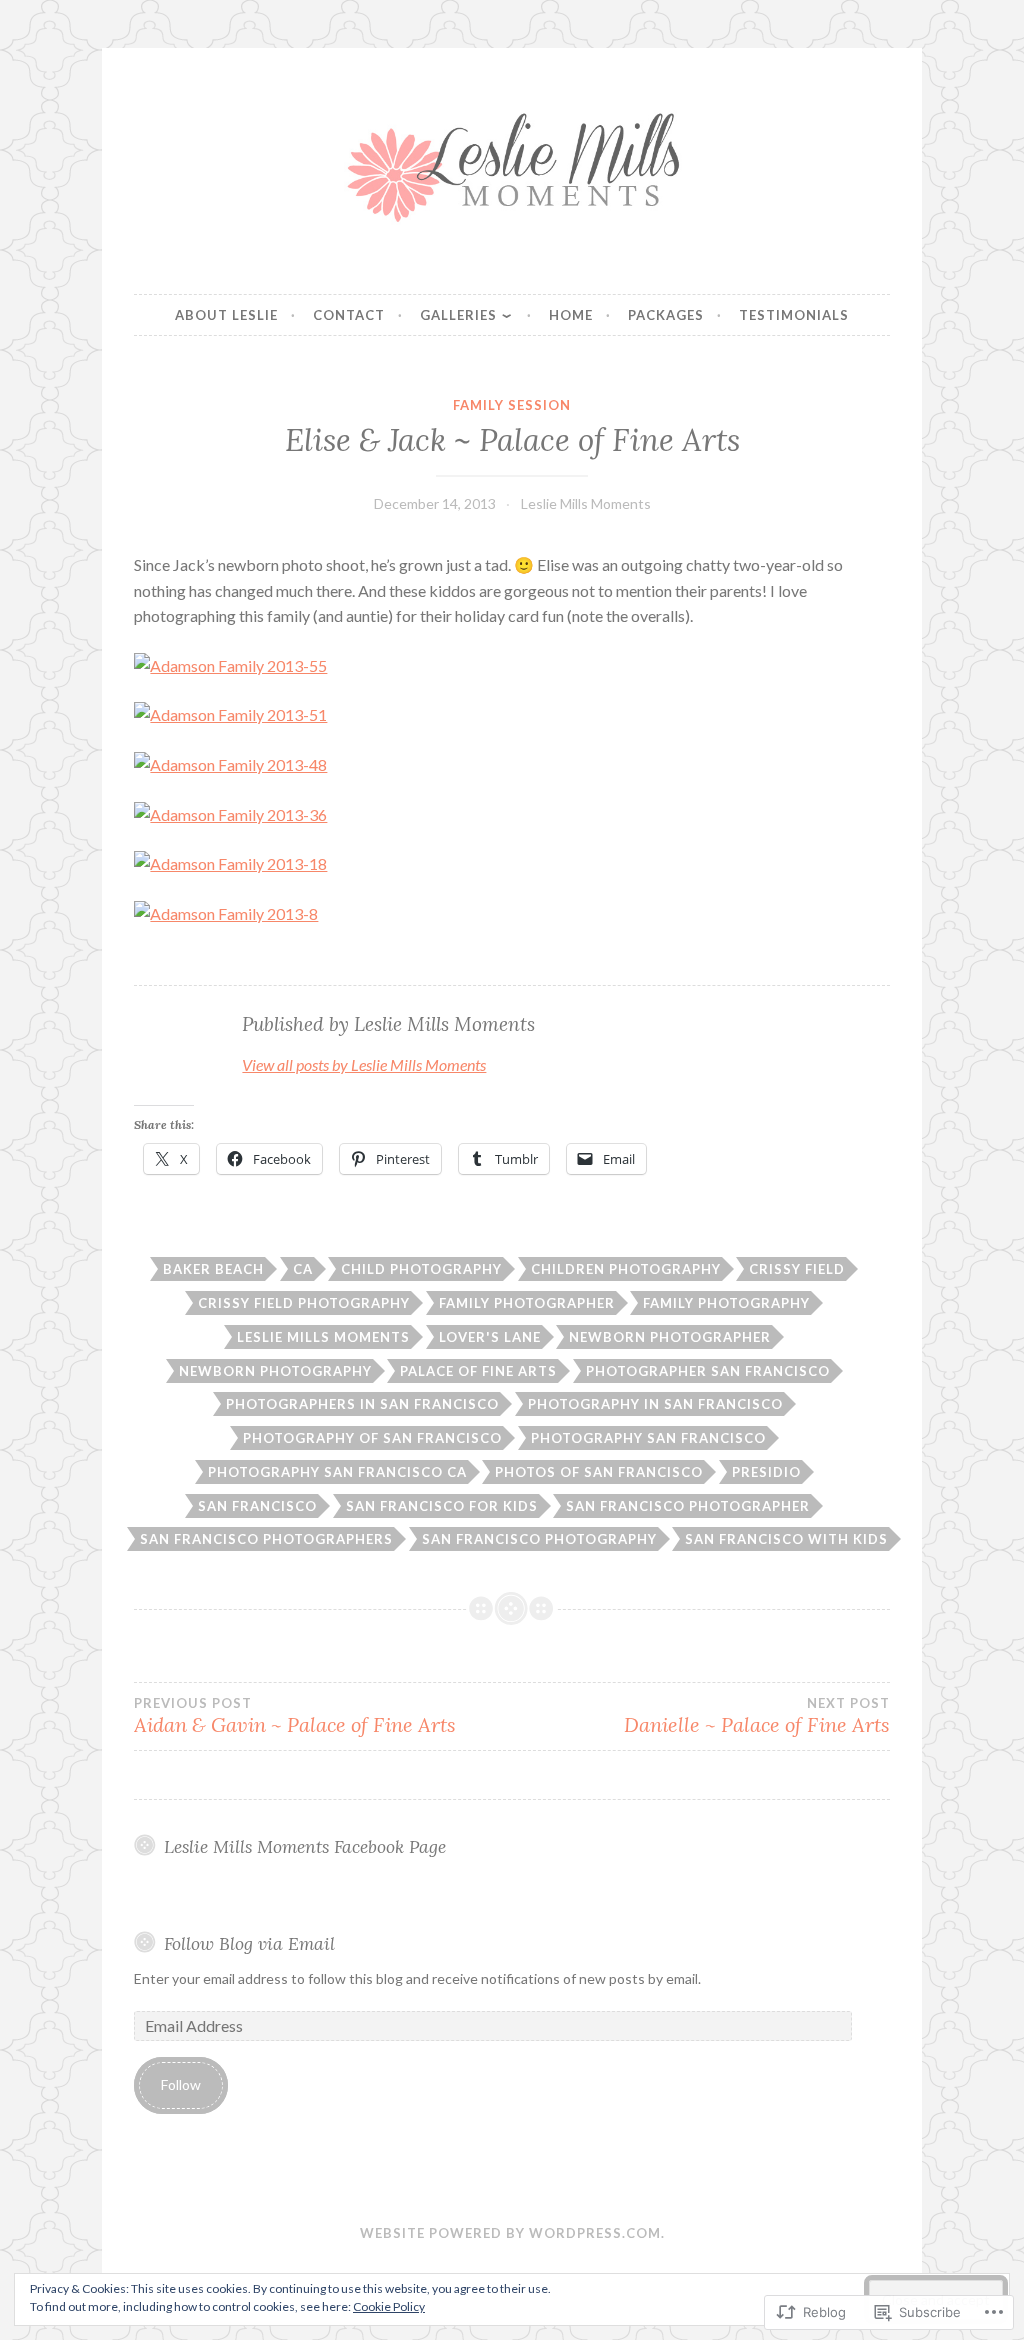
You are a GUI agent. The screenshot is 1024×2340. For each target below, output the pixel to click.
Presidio (766, 1472)
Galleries (458, 315)
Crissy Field (797, 1269)
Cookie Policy (389, 2306)
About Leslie (226, 315)
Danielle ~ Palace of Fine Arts (757, 1716)
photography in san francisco (655, 1404)
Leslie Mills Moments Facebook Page (305, 1846)
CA (303, 1269)
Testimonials (794, 315)
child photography (421, 1269)
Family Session (512, 405)
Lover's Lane (490, 1337)
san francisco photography (539, 1539)
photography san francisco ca (337, 1472)
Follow (181, 2084)
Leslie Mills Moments (586, 503)
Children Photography (626, 1269)
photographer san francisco (708, 1371)
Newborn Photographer (670, 1337)
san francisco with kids (786, 1539)
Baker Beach (213, 1269)
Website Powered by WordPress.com (510, 2233)
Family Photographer (527, 1303)
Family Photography (726, 1303)
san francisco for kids (442, 1506)
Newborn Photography (275, 1371)
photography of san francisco (372, 1438)
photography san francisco (648, 1438)
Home (571, 315)
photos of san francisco (599, 1472)
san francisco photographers (266, 1539)
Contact (349, 315)
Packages (666, 315)
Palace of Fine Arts (478, 1371)
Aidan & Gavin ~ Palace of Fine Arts (295, 1716)
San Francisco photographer (688, 1506)
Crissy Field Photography (304, 1303)
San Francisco (257, 1506)
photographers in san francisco (362, 1404)
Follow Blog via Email (249, 1943)
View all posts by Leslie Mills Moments (364, 1064)
